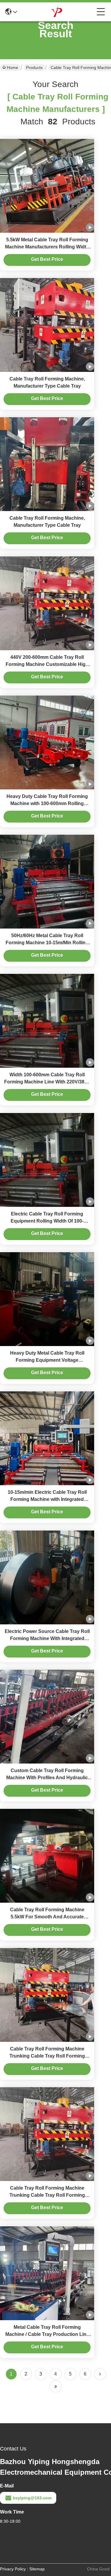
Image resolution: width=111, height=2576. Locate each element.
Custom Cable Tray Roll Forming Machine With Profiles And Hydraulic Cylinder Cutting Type (47, 1778)
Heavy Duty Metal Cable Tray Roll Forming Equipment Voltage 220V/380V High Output (47, 1360)
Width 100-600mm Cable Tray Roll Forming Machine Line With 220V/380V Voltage (47, 1082)
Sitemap (37, 2569)
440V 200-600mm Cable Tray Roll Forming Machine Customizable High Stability (47, 664)
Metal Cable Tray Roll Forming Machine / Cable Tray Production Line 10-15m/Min (47, 2334)
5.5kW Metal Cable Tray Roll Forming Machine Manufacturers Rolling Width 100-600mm (47, 247)
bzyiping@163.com (32, 2498)
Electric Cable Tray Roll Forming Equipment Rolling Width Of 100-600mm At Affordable (47, 1221)
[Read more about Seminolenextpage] (100, 2374)
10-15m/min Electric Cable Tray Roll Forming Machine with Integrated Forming (47, 1499)
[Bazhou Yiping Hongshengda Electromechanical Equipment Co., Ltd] (57, 12)
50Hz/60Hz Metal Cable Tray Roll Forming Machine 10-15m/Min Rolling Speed (47, 943)
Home (12, 68)
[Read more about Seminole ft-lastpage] (56, 2387)
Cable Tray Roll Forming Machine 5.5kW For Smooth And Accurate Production (47, 1917)
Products (34, 68)
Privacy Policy (13, 2569)
